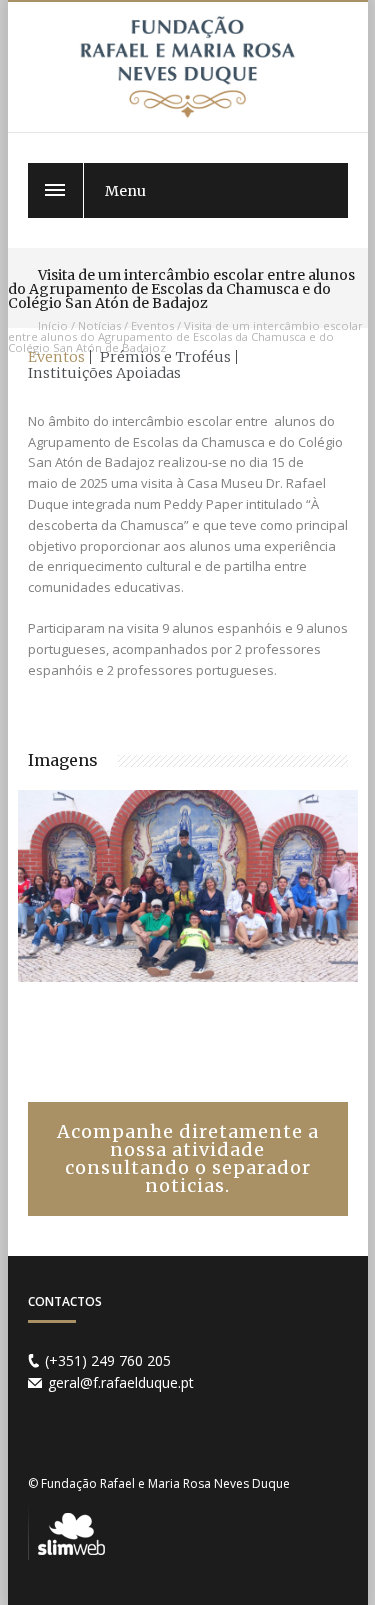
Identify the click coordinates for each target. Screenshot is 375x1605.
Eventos (152, 325)
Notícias (99, 325)
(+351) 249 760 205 (108, 1360)
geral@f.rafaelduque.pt (121, 1382)
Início (53, 325)
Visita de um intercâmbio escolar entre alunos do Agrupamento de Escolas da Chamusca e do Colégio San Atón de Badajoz (185, 336)
